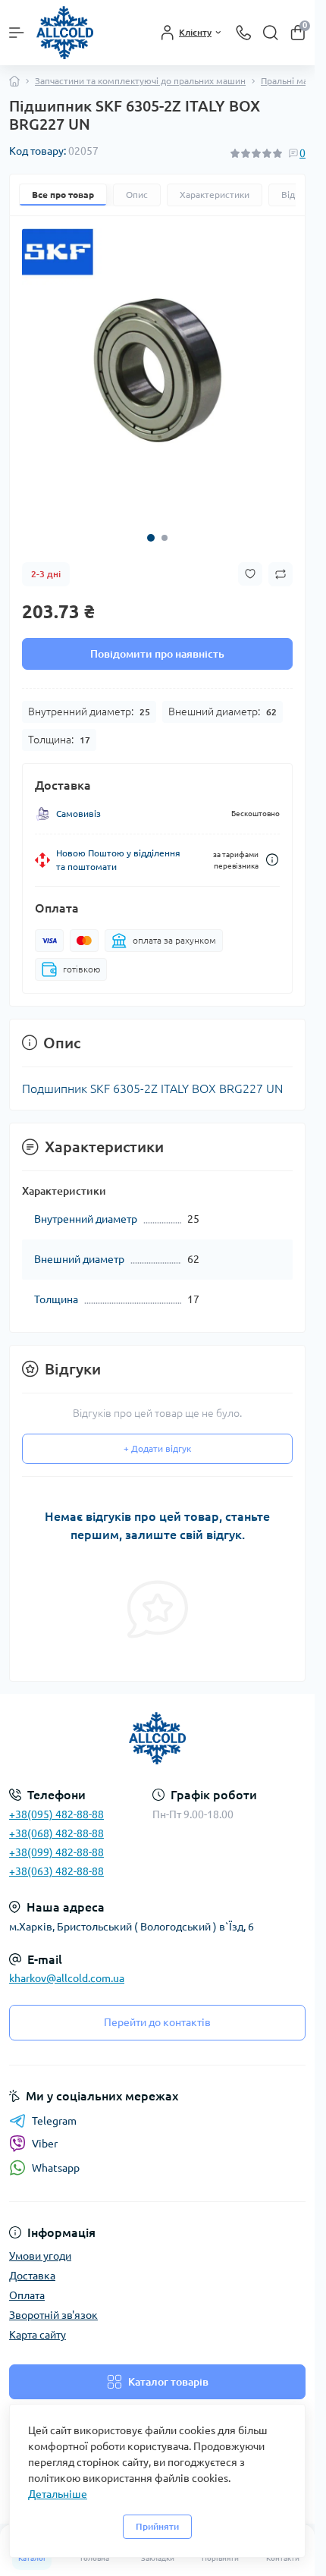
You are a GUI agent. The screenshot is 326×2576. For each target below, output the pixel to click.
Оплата (27, 2295)
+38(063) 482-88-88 (56, 1871)
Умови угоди (40, 2256)
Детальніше (58, 2494)
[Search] (271, 33)
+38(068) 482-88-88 (56, 1833)
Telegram (54, 2121)
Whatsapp (56, 2168)
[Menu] (17, 33)
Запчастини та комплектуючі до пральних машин (140, 81)
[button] (151, 526)
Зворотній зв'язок (53, 2315)
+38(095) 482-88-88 (56, 1814)
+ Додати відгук (157, 1437)
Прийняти (157, 2526)
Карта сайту (38, 2335)
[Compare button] (281, 563)
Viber (45, 2144)
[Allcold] (157, 1738)
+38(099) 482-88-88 (56, 1852)
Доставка (32, 2276)
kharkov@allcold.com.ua (67, 1978)
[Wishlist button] (250, 562)
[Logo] (65, 33)
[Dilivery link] (272, 848)
